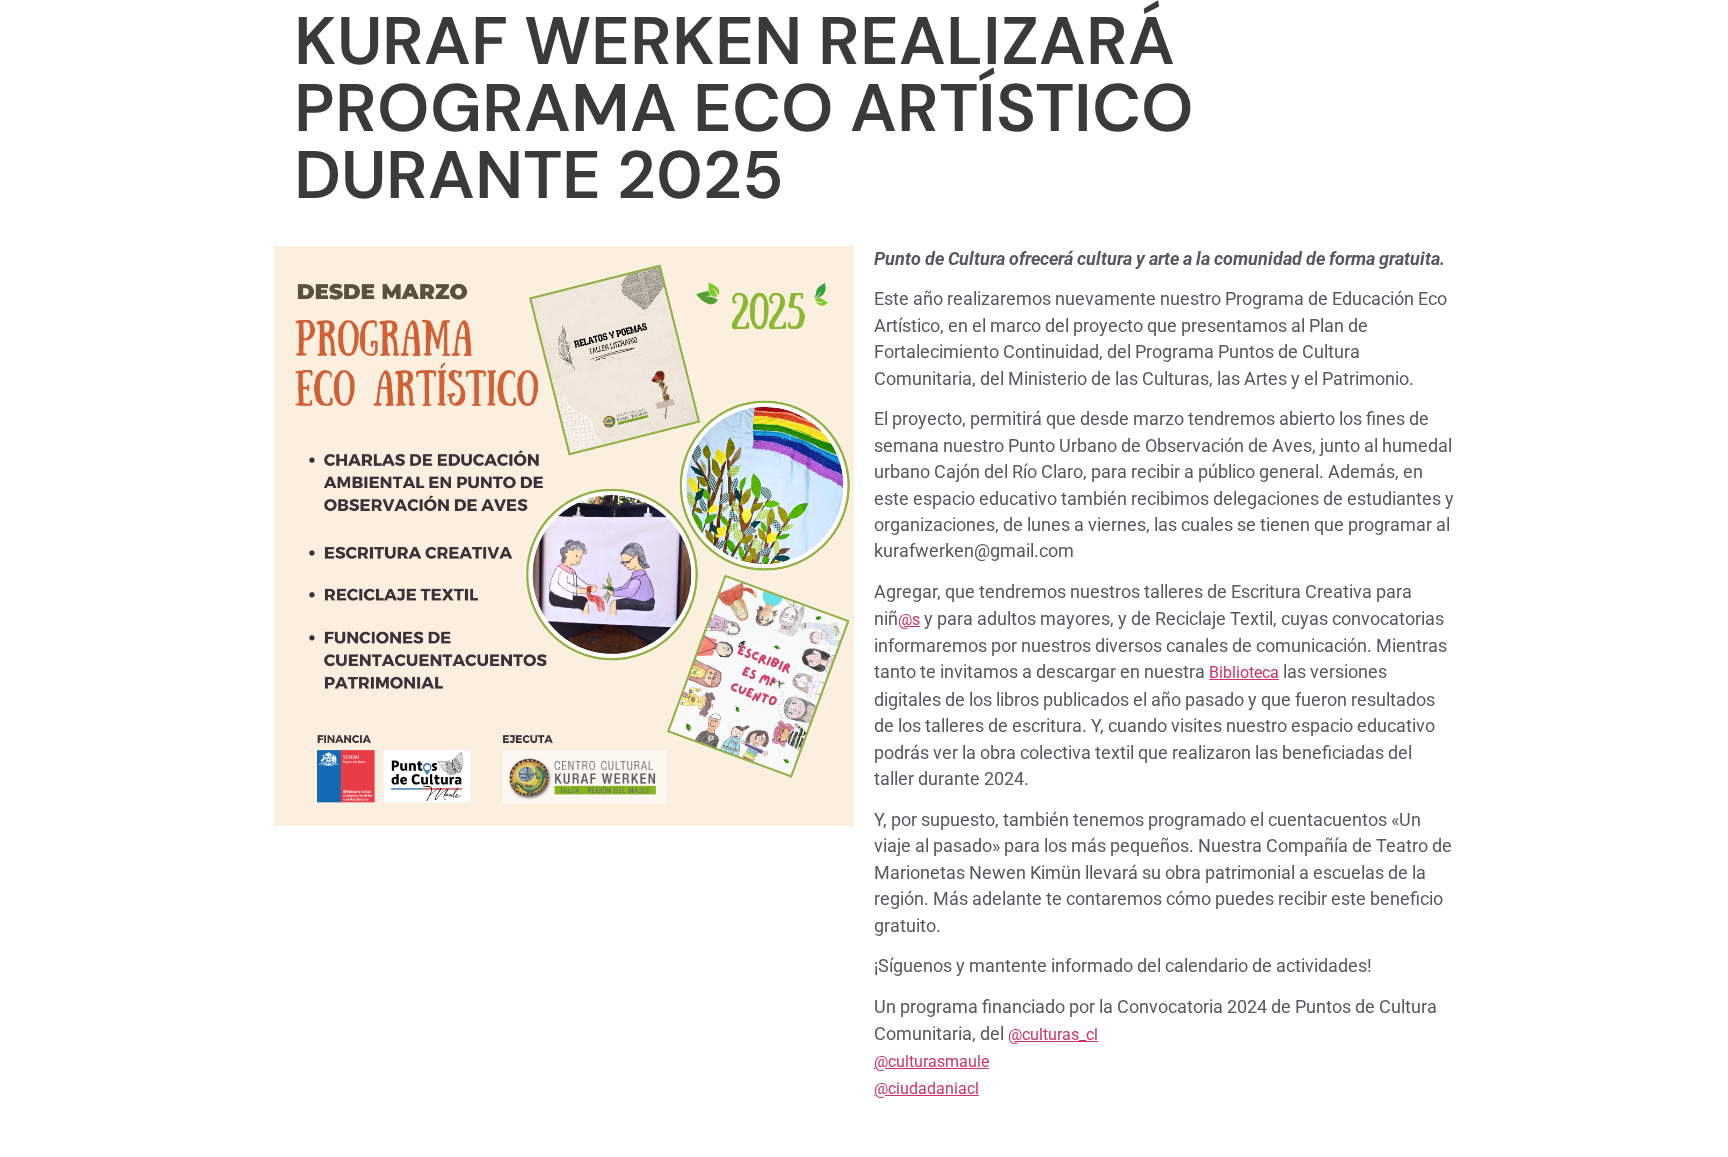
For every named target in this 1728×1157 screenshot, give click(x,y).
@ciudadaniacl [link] (926, 1088)
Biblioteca (1244, 672)
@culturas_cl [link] (1053, 1034)
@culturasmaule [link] (931, 1061)
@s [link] (909, 619)
